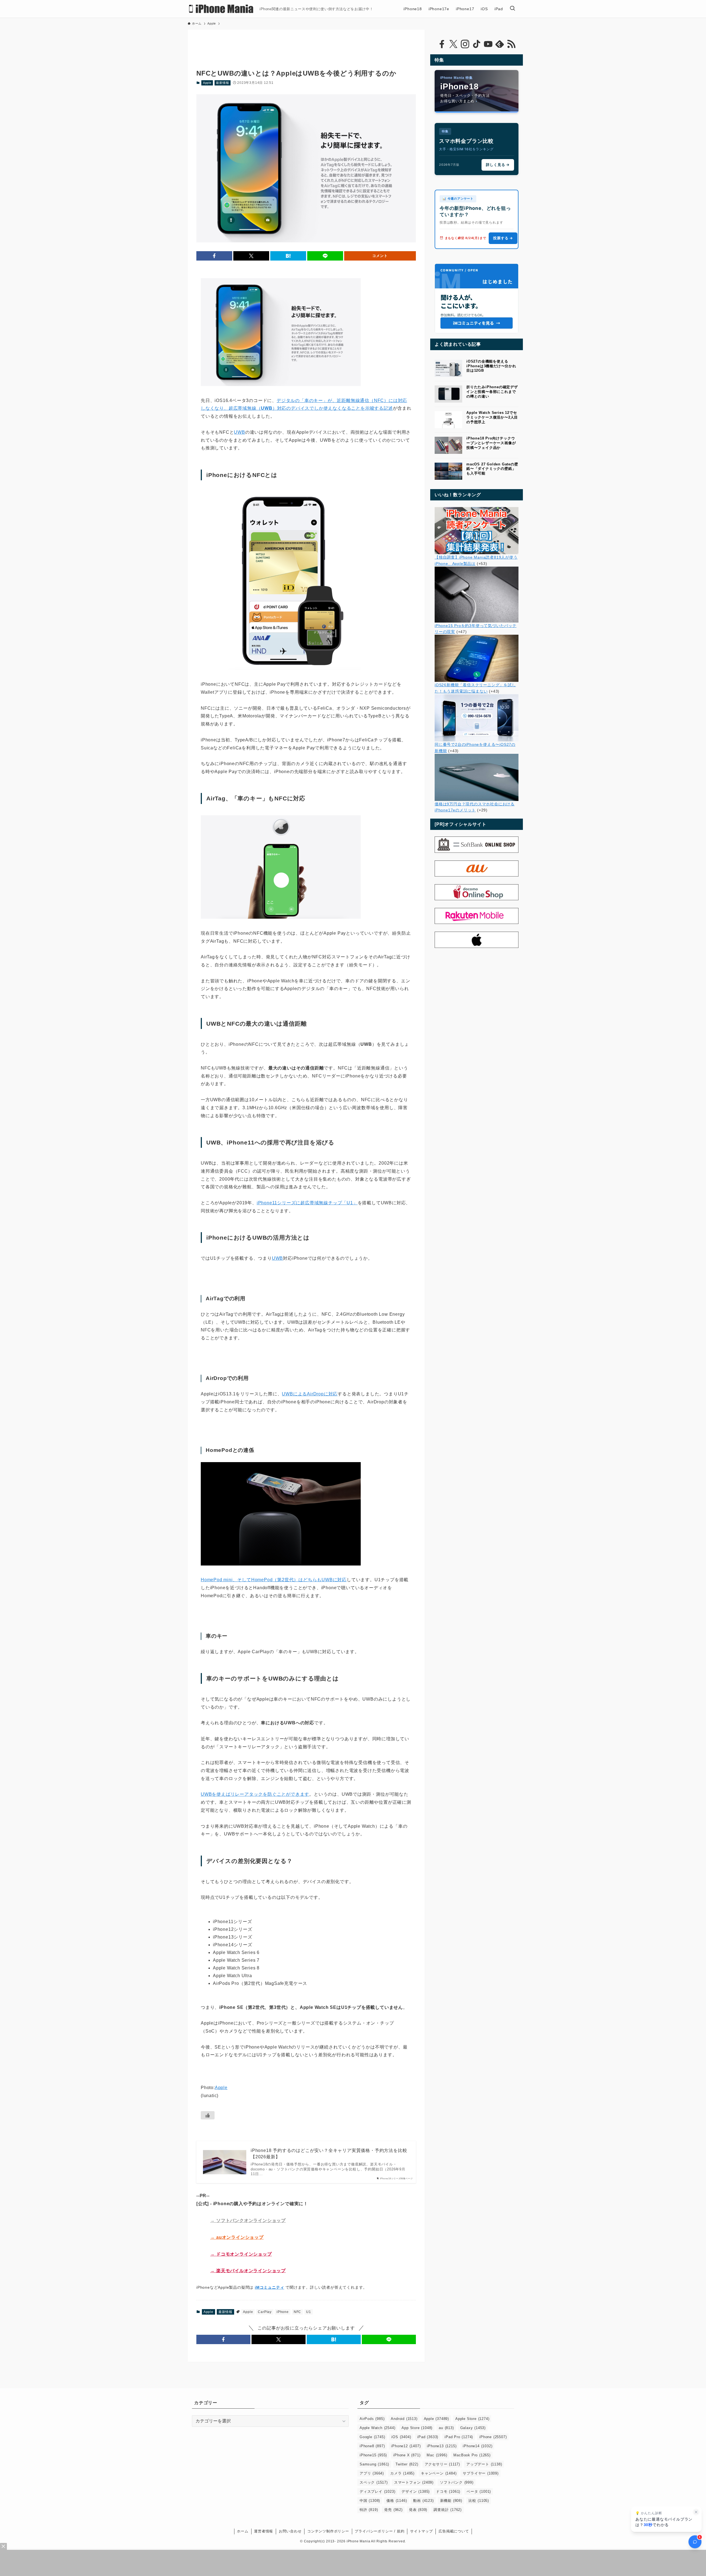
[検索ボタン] (512, 9)
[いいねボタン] (208, 2115)
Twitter (407, 2464)
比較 (479, 2501)
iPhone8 (372, 2446)
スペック (374, 2482)
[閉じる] (696, 2512)
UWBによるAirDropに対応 (310, 1394)
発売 (393, 2510)
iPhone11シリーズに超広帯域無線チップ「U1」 (307, 1203)
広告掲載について (454, 2531)
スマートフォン (414, 2482)
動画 (423, 2501)
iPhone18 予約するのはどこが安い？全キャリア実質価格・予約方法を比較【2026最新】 (329, 2153)
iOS (401, 2437)
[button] (214, 256)
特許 (369, 2510)
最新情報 (222, 83)
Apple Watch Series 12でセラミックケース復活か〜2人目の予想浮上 (492, 417)
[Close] (3, 2546)
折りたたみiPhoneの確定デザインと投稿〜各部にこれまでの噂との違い (492, 392)
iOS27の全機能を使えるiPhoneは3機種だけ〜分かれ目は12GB (491, 366)
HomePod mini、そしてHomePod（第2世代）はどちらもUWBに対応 (274, 1580)
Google (372, 2437)
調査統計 (448, 2510)
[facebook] (442, 44)
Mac (437, 2455)
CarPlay (265, 2312)
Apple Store (472, 2419)
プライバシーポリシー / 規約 (379, 2531)
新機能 (451, 2501)
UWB (239, 432)
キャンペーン (439, 2473)
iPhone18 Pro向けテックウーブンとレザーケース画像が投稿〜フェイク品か (491, 443)
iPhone (283, 2312)
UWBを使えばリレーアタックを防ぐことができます (255, 1794)
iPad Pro (459, 2437)
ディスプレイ (377, 2491)
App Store (417, 2428)
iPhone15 (373, 2455)
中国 (370, 2501)
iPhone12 (406, 2446)
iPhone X (407, 2455)
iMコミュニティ (269, 2287)
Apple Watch (377, 2428)
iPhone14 (478, 2446)
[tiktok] (477, 44)
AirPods (372, 2419)
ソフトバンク (457, 2482)
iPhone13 (442, 2446)
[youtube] (488, 44)
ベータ (479, 2491)
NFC (297, 2312)
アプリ (372, 2473)
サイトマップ (422, 2531)
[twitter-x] (453, 44)
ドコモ (448, 2491)
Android (404, 2419)
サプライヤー (481, 2473)
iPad (428, 2437)
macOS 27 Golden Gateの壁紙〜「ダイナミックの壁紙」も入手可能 (492, 469)
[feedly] (500, 44)
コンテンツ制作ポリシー (328, 2531)
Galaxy (473, 2428)
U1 (309, 2312)
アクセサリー (442, 2464)
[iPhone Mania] (221, 9)
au (446, 2428)
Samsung (374, 2464)
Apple (207, 83)
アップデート (484, 2464)
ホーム (243, 2531)
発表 (418, 2510)
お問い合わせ (290, 2531)
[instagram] (465, 44)
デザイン (416, 2491)
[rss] (511, 44)
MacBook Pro (472, 2455)
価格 (397, 2501)
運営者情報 (264, 2531)
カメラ (402, 2473)
